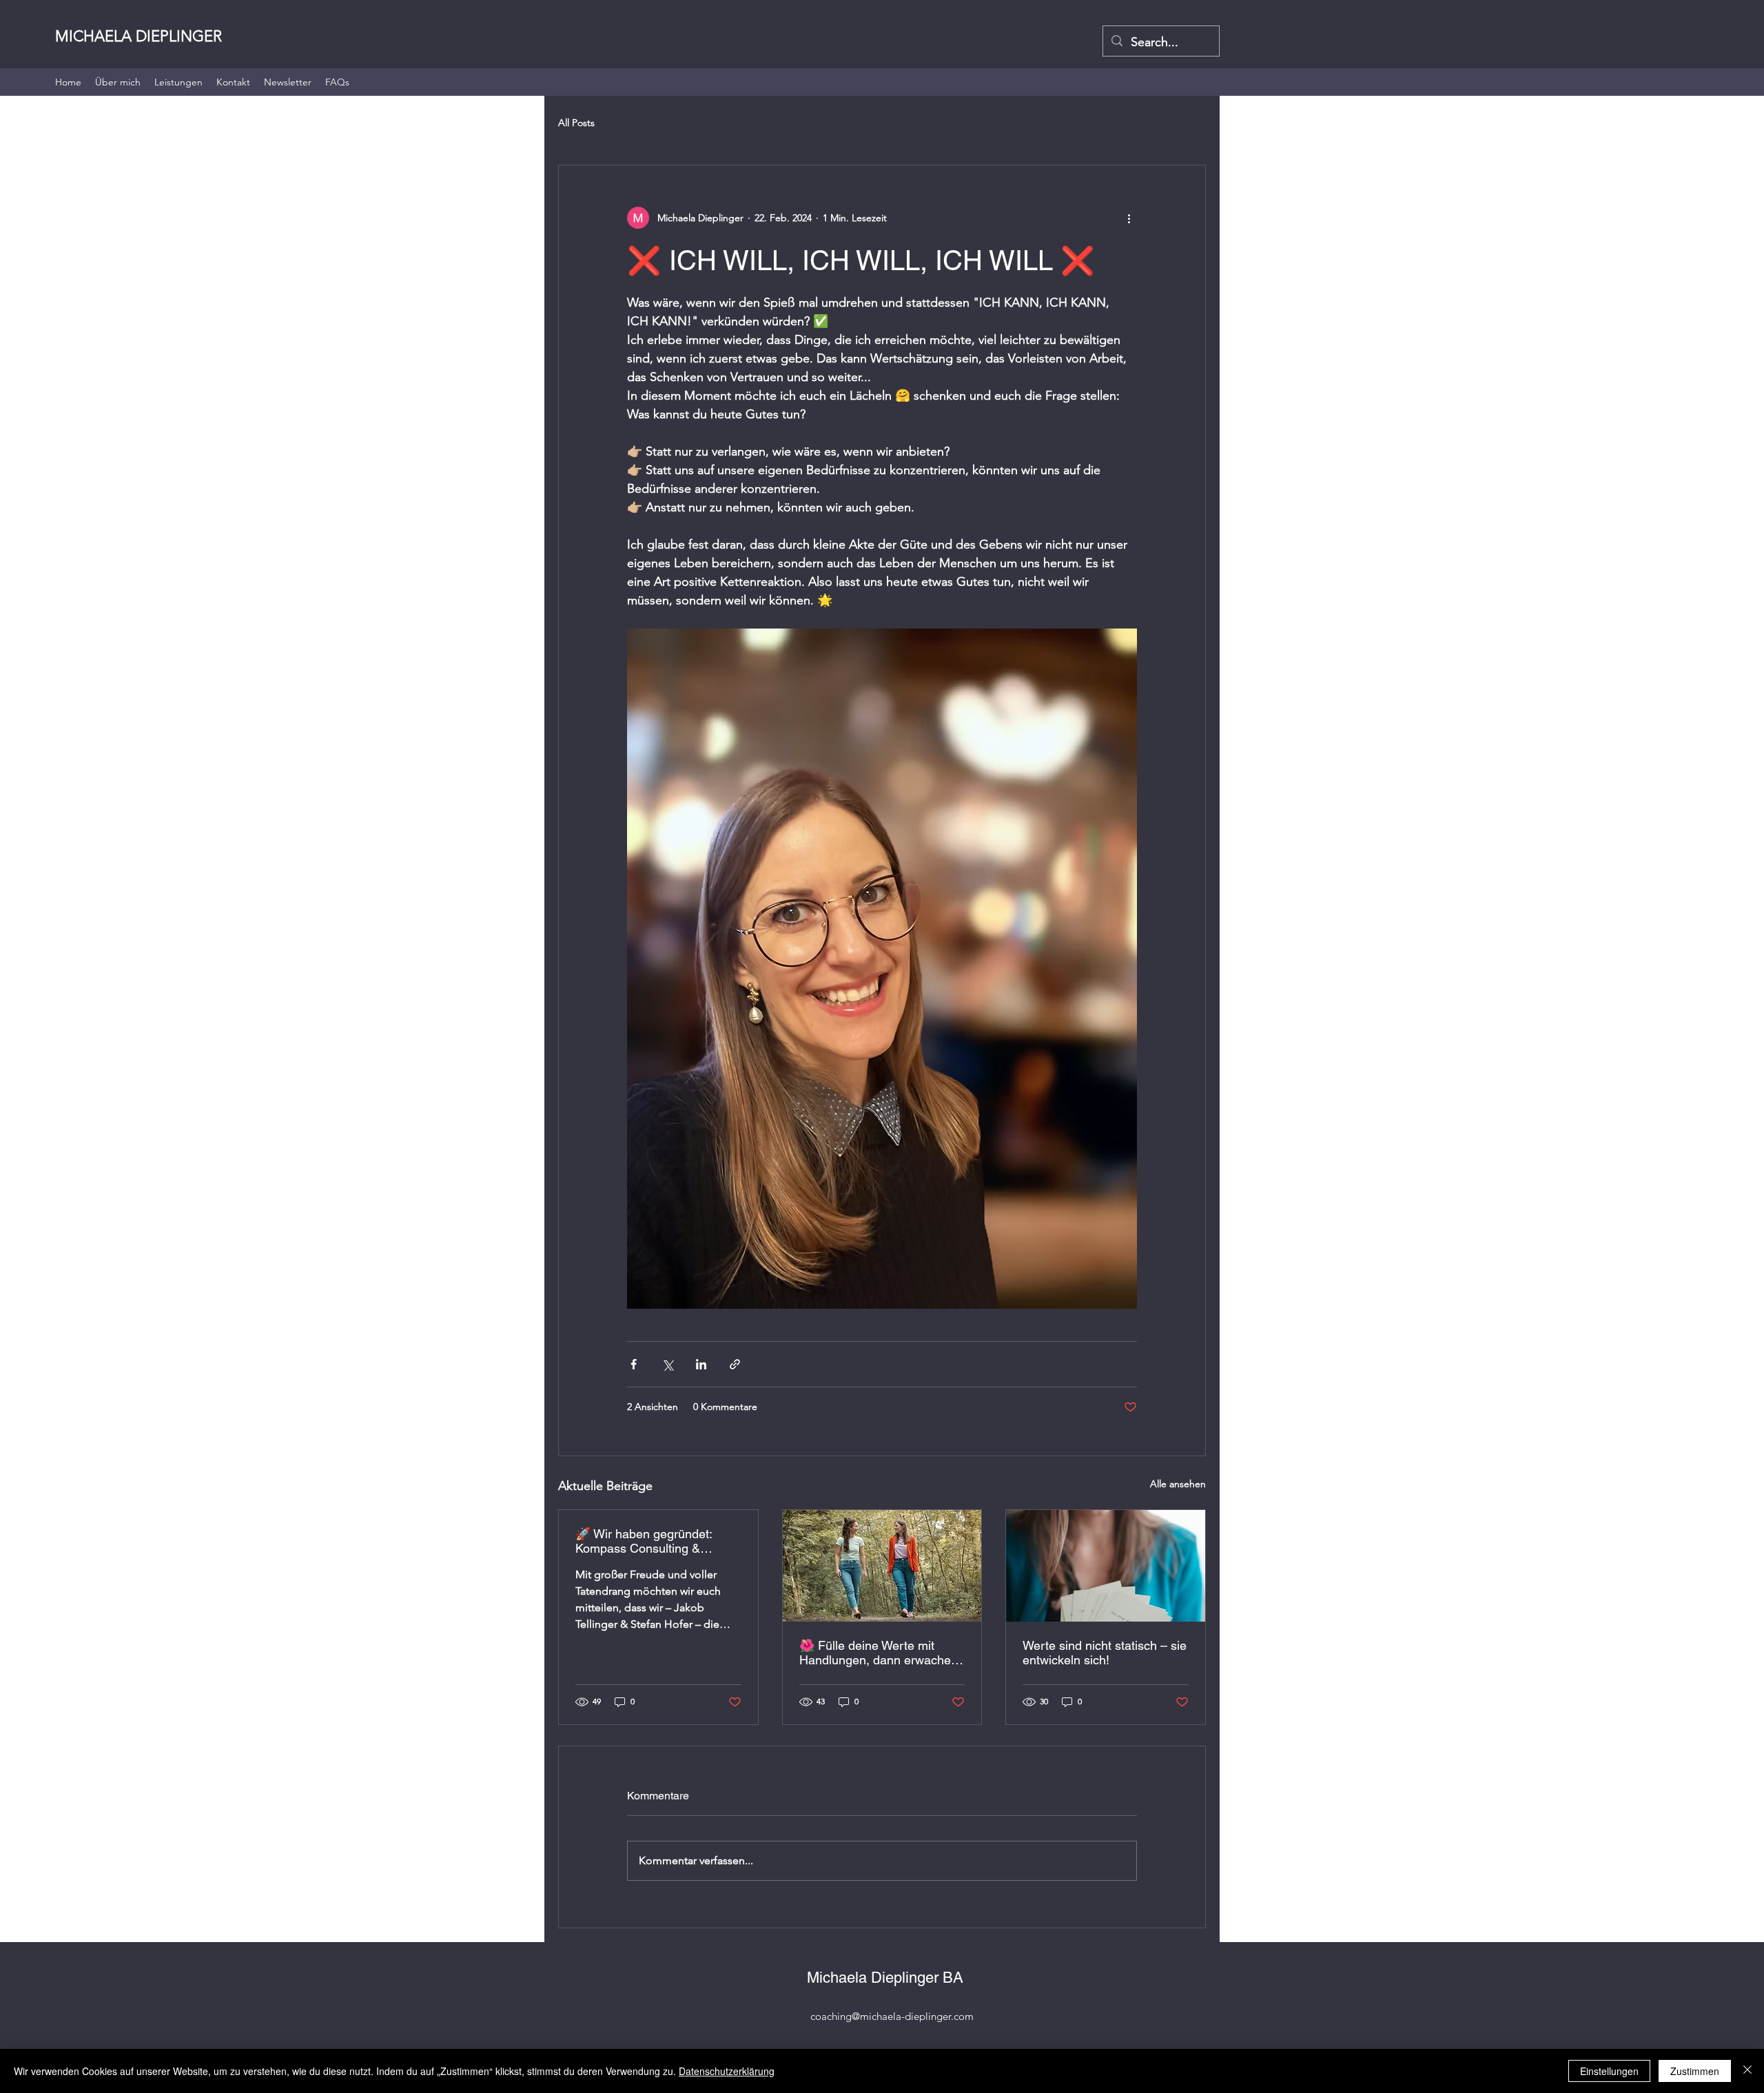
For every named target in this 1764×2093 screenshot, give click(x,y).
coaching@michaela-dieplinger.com (892, 2016)
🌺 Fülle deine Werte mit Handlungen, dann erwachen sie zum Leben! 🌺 (879, 1653)
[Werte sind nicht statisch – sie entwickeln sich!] (1106, 1566)
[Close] (1747, 2071)
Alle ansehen (1178, 1484)
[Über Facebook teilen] (634, 1364)
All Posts (576, 123)
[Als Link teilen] (735, 1364)
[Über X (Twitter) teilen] (667, 1364)
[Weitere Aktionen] (1129, 218)
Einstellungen (1609, 2071)
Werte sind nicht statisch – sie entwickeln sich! (1105, 1653)
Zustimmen (1695, 2071)
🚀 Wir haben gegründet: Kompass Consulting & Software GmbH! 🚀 (644, 1541)
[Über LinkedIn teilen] (701, 1364)
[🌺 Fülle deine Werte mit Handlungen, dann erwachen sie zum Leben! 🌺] (882, 1566)
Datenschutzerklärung (727, 2071)
